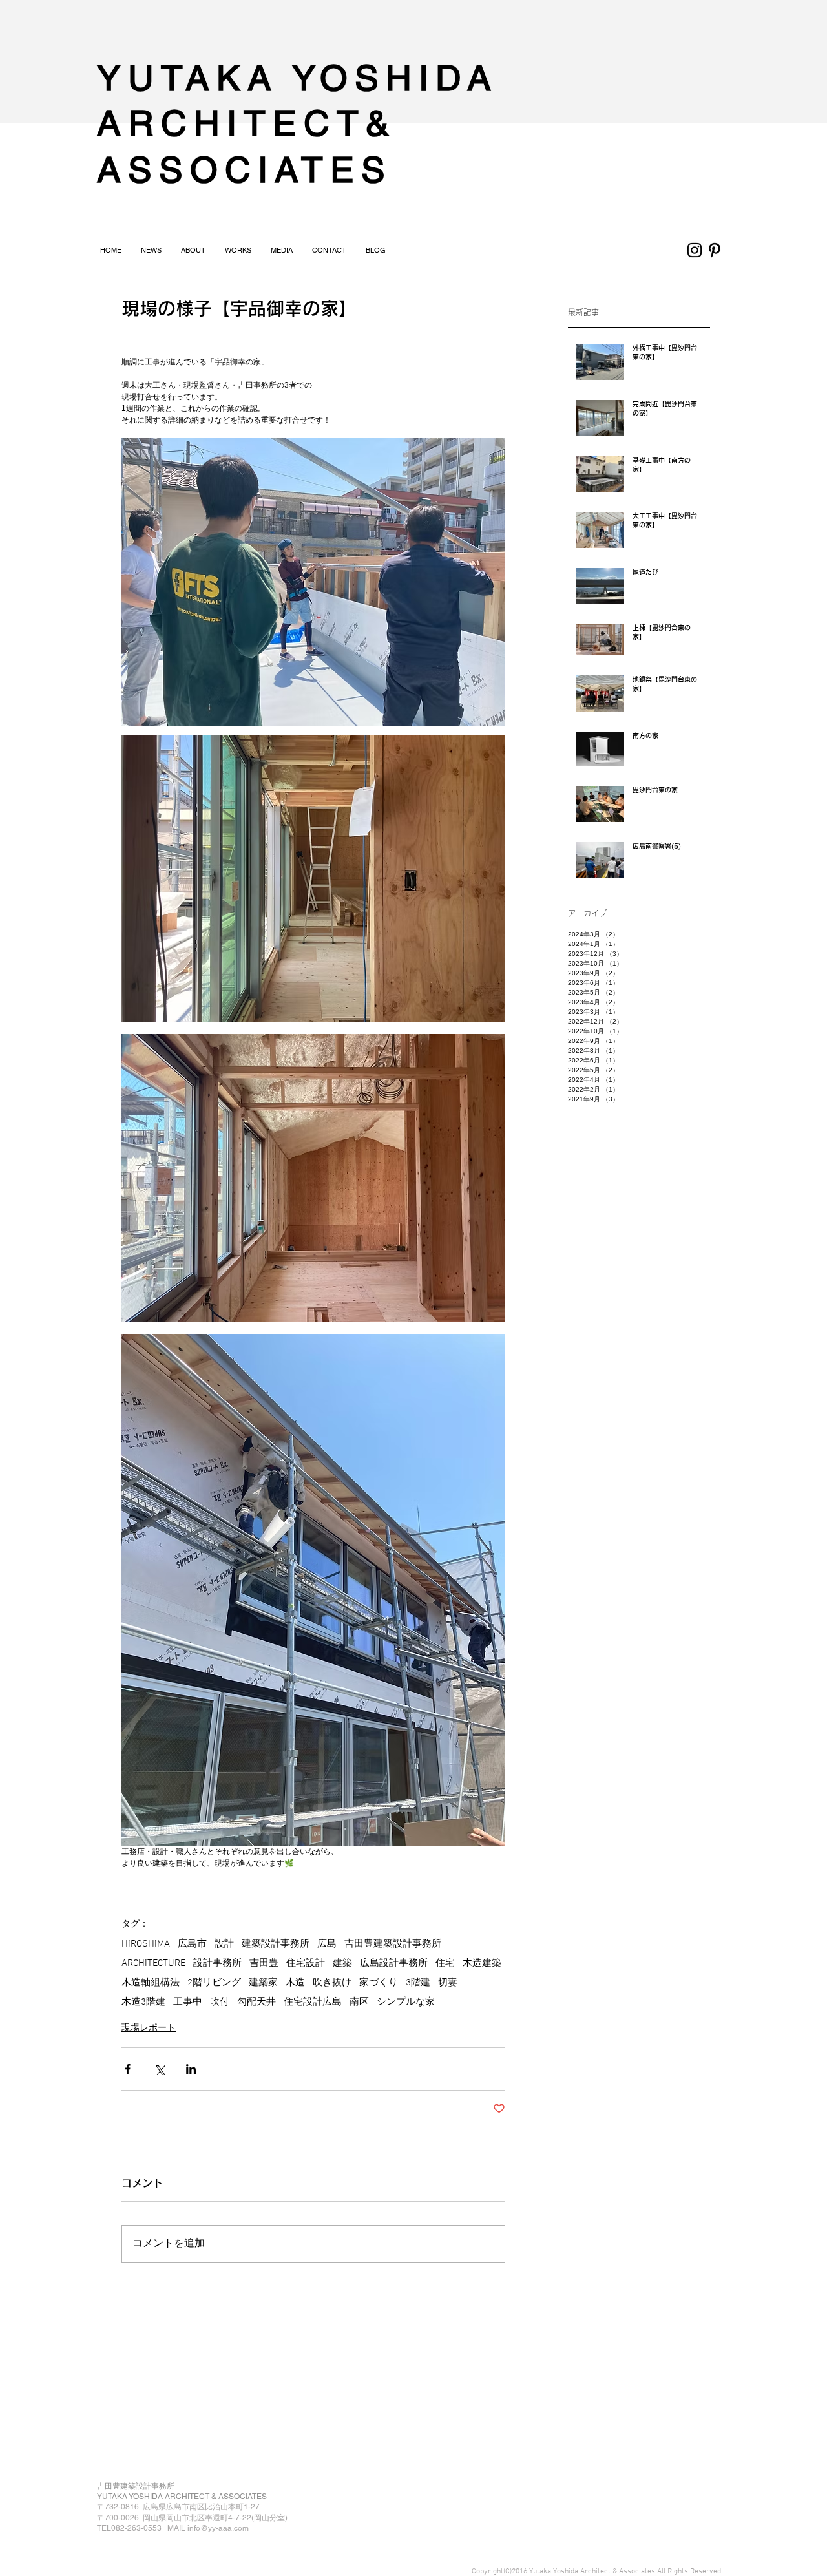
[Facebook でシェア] (128, 2069)
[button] (193, 250)
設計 (224, 1944)
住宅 (445, 1963)
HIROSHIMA (146, 1944)
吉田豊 (264, 1963)
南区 (359, 2002)
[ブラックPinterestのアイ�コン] (715, 250)
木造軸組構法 (151, 1983)
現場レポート (149, 2027)
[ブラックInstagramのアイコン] (695, 250)
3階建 (418, 1983)
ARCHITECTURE (153, 1963)
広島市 (192, 1944)
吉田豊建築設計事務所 (393, 1944)
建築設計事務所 (276, 1944)
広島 (327, 1944)
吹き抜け (332, 1983)
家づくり (379, 1983)
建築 (342, 1963)
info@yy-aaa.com (218, 2528)
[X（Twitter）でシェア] (159, 2069)
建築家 (263, 1983)
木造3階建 (143, 2002)
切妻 (448, 1983)
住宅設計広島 (313, 2002)
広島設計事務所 (394, 1963)
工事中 (188, 2002)
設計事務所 (217, 1963)
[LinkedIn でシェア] (191, 2069)
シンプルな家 (406, 2002)
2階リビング (214, 1983)
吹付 (220, 2002)
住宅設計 (306, 1963)
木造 (295, 1983)
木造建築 (482, 1963)
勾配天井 (256, 2002)
